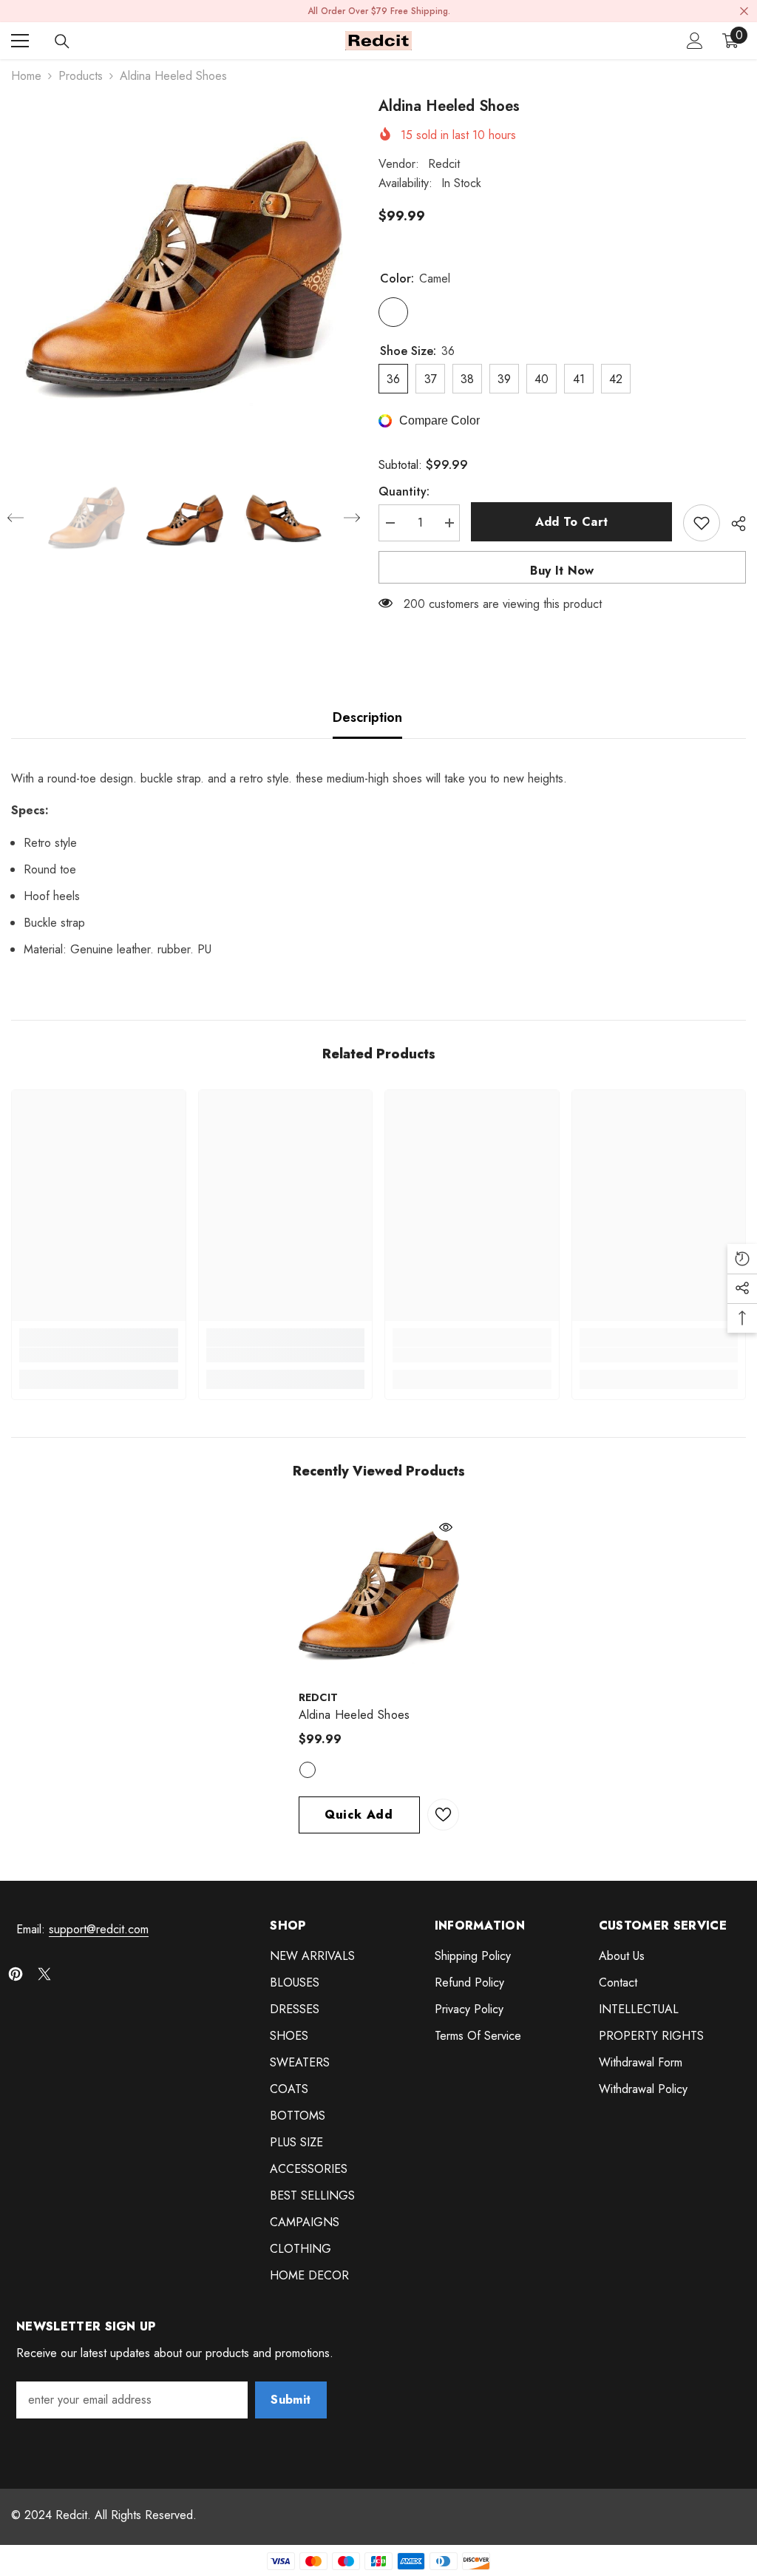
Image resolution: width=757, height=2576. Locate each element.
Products (81, 76)
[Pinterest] (16, 1974)
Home (26, 76)
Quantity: (404, 491)
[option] (184, 268)
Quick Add (359, 1815)
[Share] (733, 524)
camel (308, 1770)
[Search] (62, 41)
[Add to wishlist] (702, 523)
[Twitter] (44, 1974)
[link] (99, 1355)
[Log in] (695, 41)
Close (744, 11)
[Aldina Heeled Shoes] (379, 1594)
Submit (291, 2400)
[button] (16, 518)
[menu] (20, 41)
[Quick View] (446, 1527)
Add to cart (572, 522)
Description (367, 717)
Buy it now (562, 571)
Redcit (444, 164)
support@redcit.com (99, 1929)
